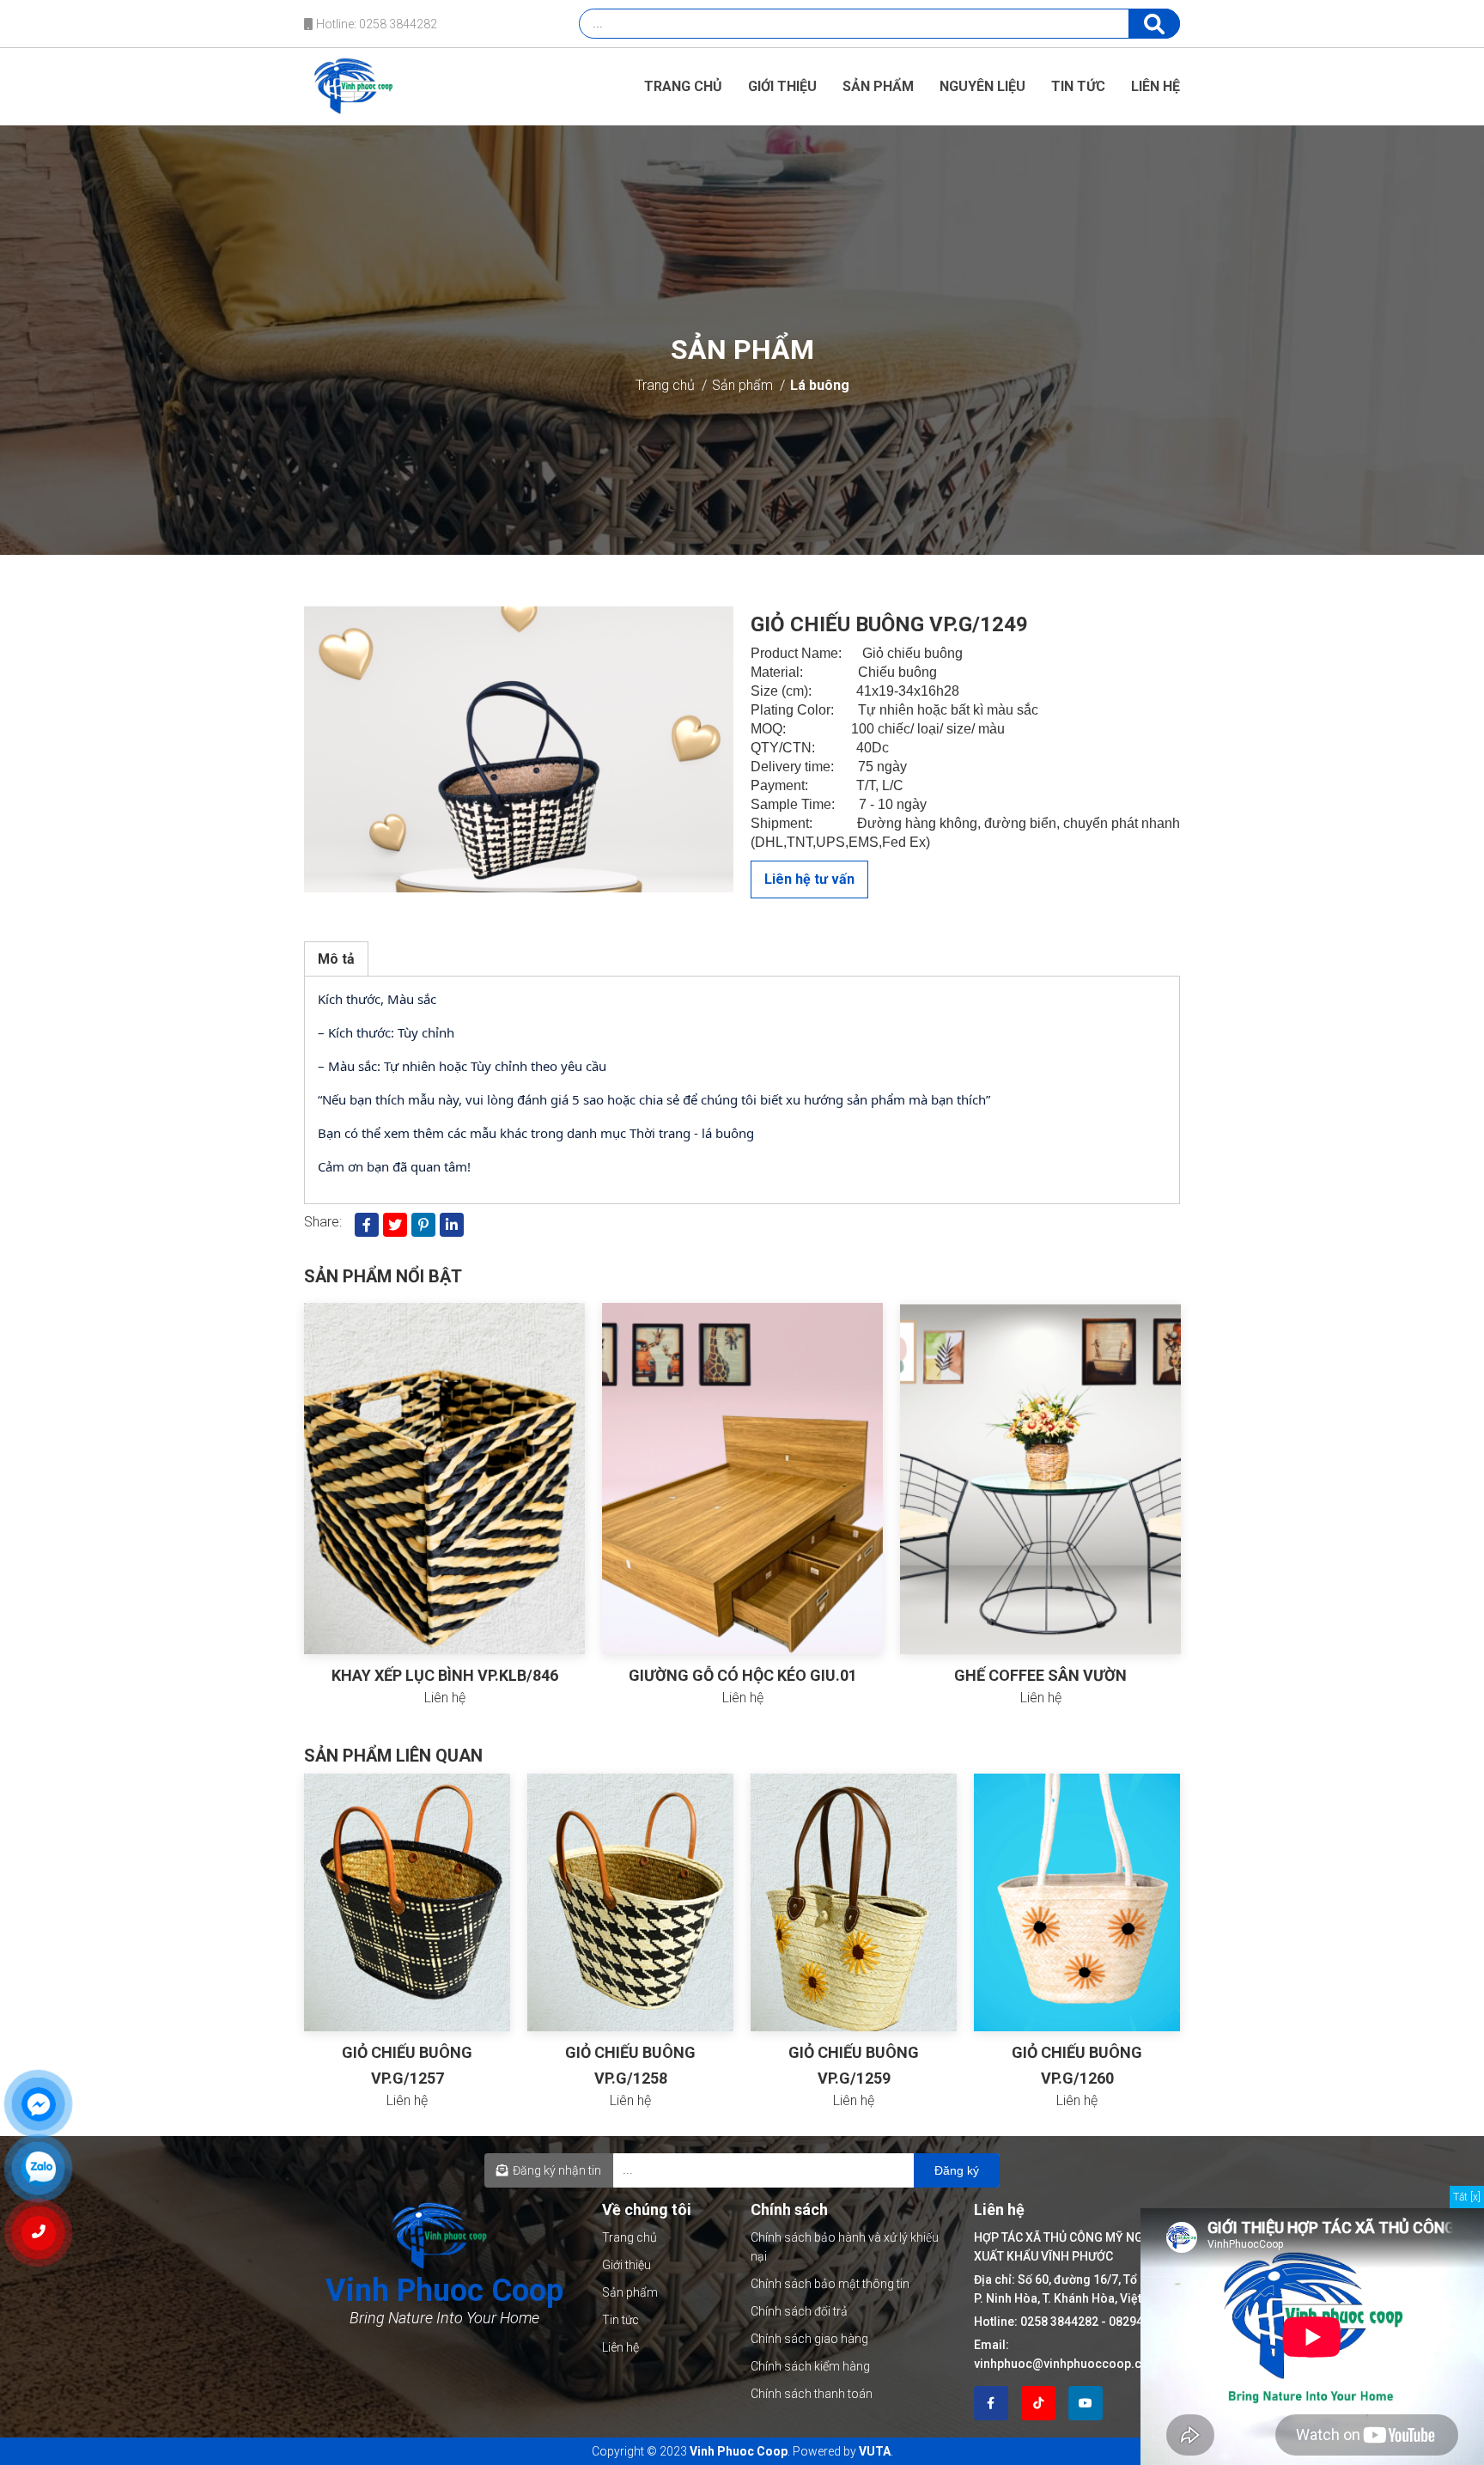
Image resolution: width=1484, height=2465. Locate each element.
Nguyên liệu (982, 86)
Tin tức (1078, 86)
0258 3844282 (1059, 2322)
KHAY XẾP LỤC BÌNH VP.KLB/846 (445, 1675)
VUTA (875, 2451)
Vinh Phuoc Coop (739, 2451)
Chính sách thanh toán (812, 2394)
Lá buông (820, 385)
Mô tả (336, 959)
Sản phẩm (878, 86)
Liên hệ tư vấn (809, 879)
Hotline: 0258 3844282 (375, 24)
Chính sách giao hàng (809, 2339)
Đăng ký (957, 2170)
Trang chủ (683, 86)
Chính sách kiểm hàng (810, 2366)
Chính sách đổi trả (799, 2311)
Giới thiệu (782, 86)
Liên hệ (1156, 86)
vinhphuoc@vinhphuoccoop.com (1067, 2364)
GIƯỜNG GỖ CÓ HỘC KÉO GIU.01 (743, 1675)
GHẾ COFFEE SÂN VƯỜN (1040, 1675)
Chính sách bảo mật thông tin (830, 2284)
